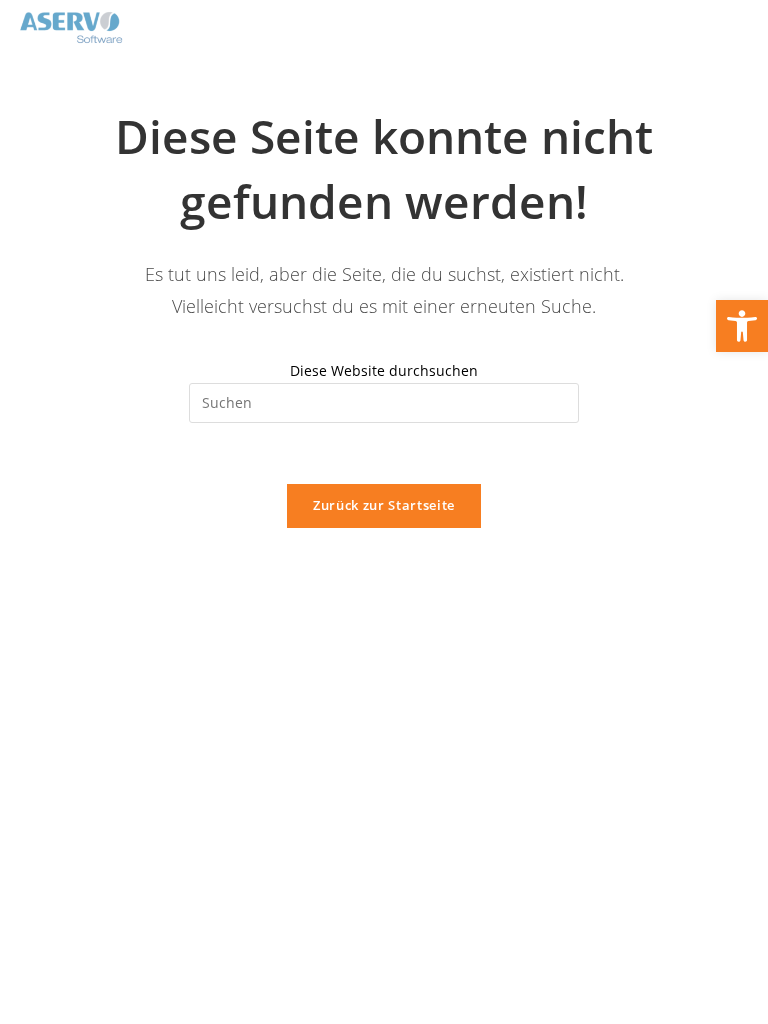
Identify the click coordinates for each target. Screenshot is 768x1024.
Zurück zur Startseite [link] (384, 505)
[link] (742, 326)
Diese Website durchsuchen (384, 370)
